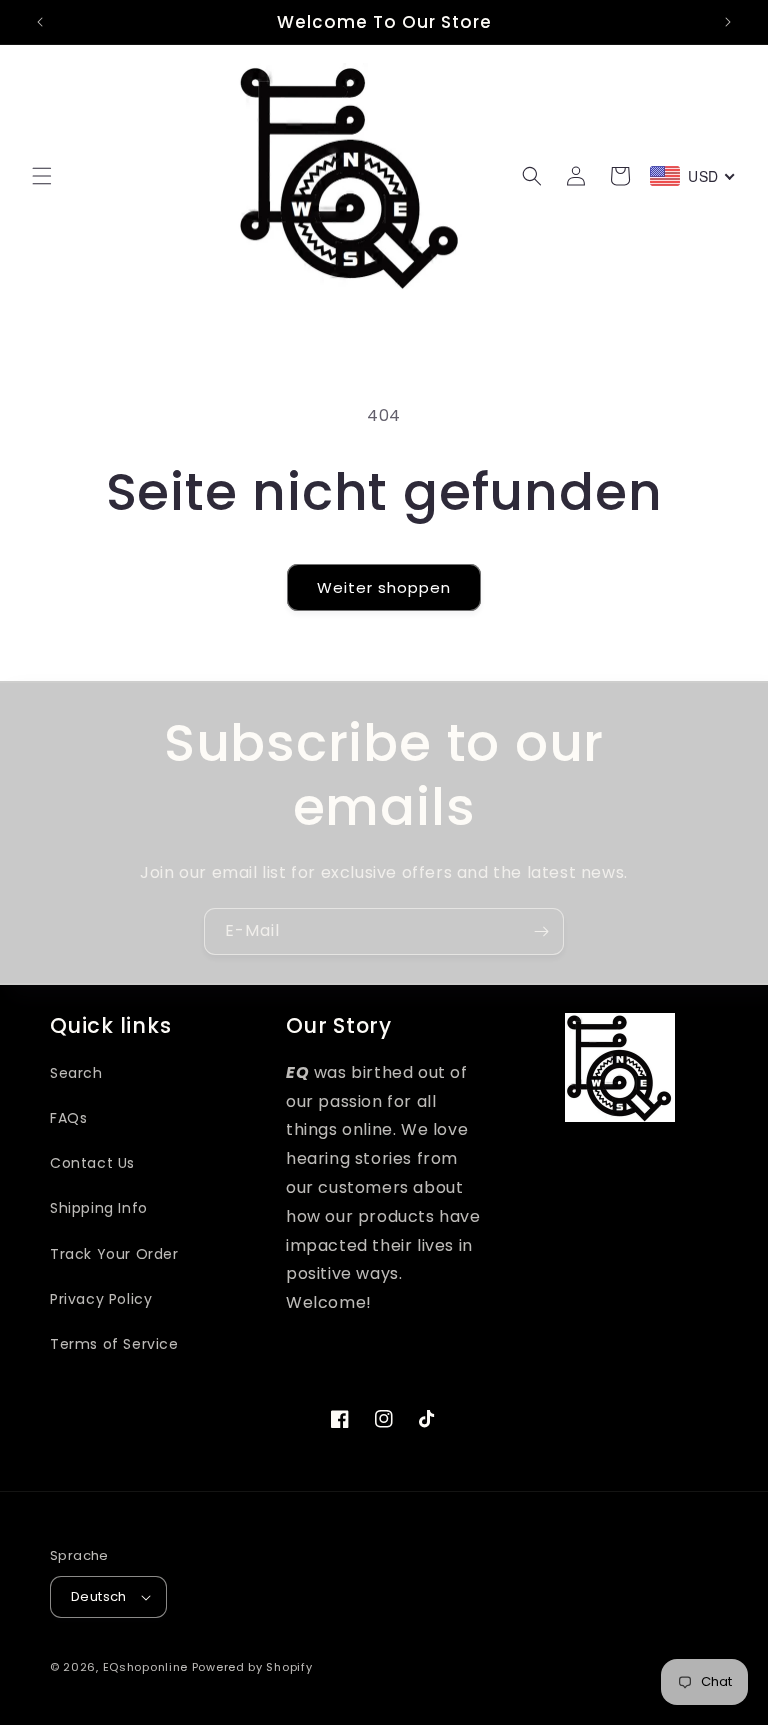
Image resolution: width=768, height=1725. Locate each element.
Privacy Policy (101, 1299)
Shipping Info (99, 1208)
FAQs (68, 1118)
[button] (42, 176)
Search (76, 1073)
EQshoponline (145, 1667)
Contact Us (92, 1163)
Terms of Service (114, 1344)
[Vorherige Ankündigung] (40, 22)
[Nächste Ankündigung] (728, 22)
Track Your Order (114, 1254)
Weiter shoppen (384, 587)
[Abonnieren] (541, 931)
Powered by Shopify (252, 1667)
